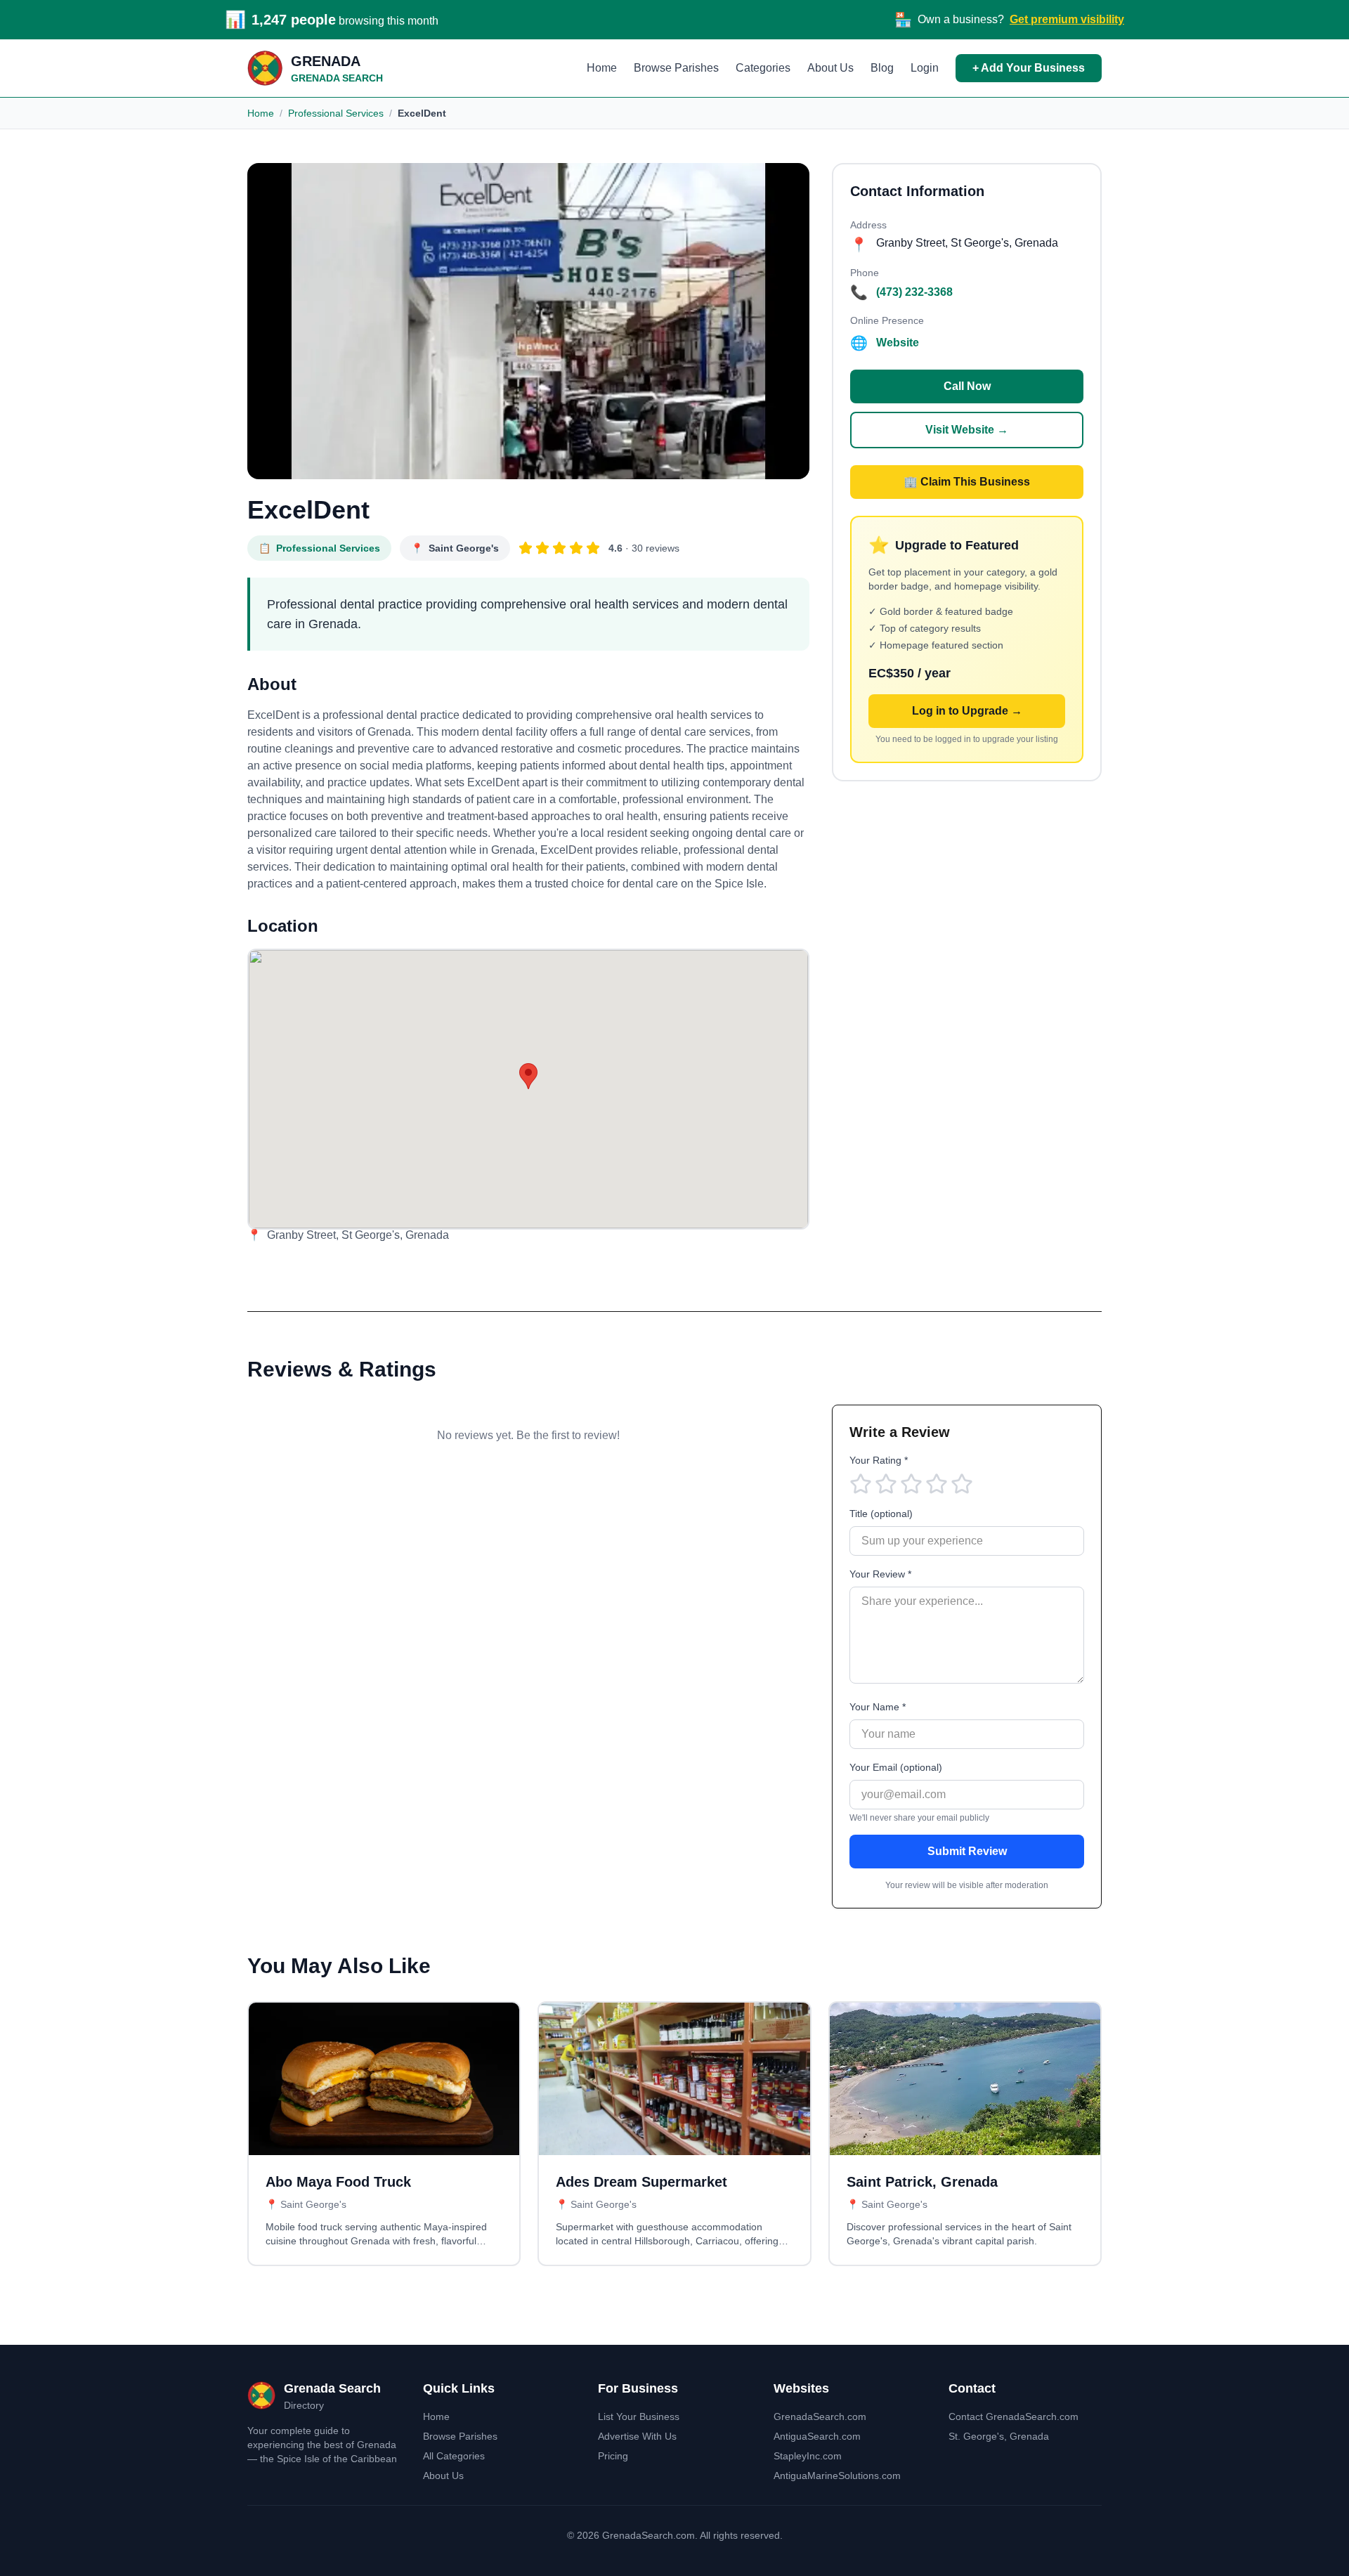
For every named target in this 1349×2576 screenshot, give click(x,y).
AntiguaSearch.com (817, 2436)
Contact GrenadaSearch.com (1014, 2416)
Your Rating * (879, 1460)
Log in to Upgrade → (967, 711)
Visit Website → (967, 430)
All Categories (454, 2456)
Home (602, 68)
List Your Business (639, 2416)
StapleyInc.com (808, 2456)
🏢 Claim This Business (967, 482)
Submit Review (967, 1851)
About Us (830, 68)
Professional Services (336, 113)
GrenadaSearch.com (820, 2416)
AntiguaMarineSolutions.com (837, 2476)
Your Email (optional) (896, 1767)
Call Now (967, 386)
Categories (763, 68)
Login (925, 68)
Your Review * (880, 1574)
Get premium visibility (1067, 19)
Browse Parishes (676, 68)
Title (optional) (881, 1514)
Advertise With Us (637, 2436)
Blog (882, 68)
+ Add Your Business (1029, 68)
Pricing (613, 2456)
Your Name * (878, 1707)
